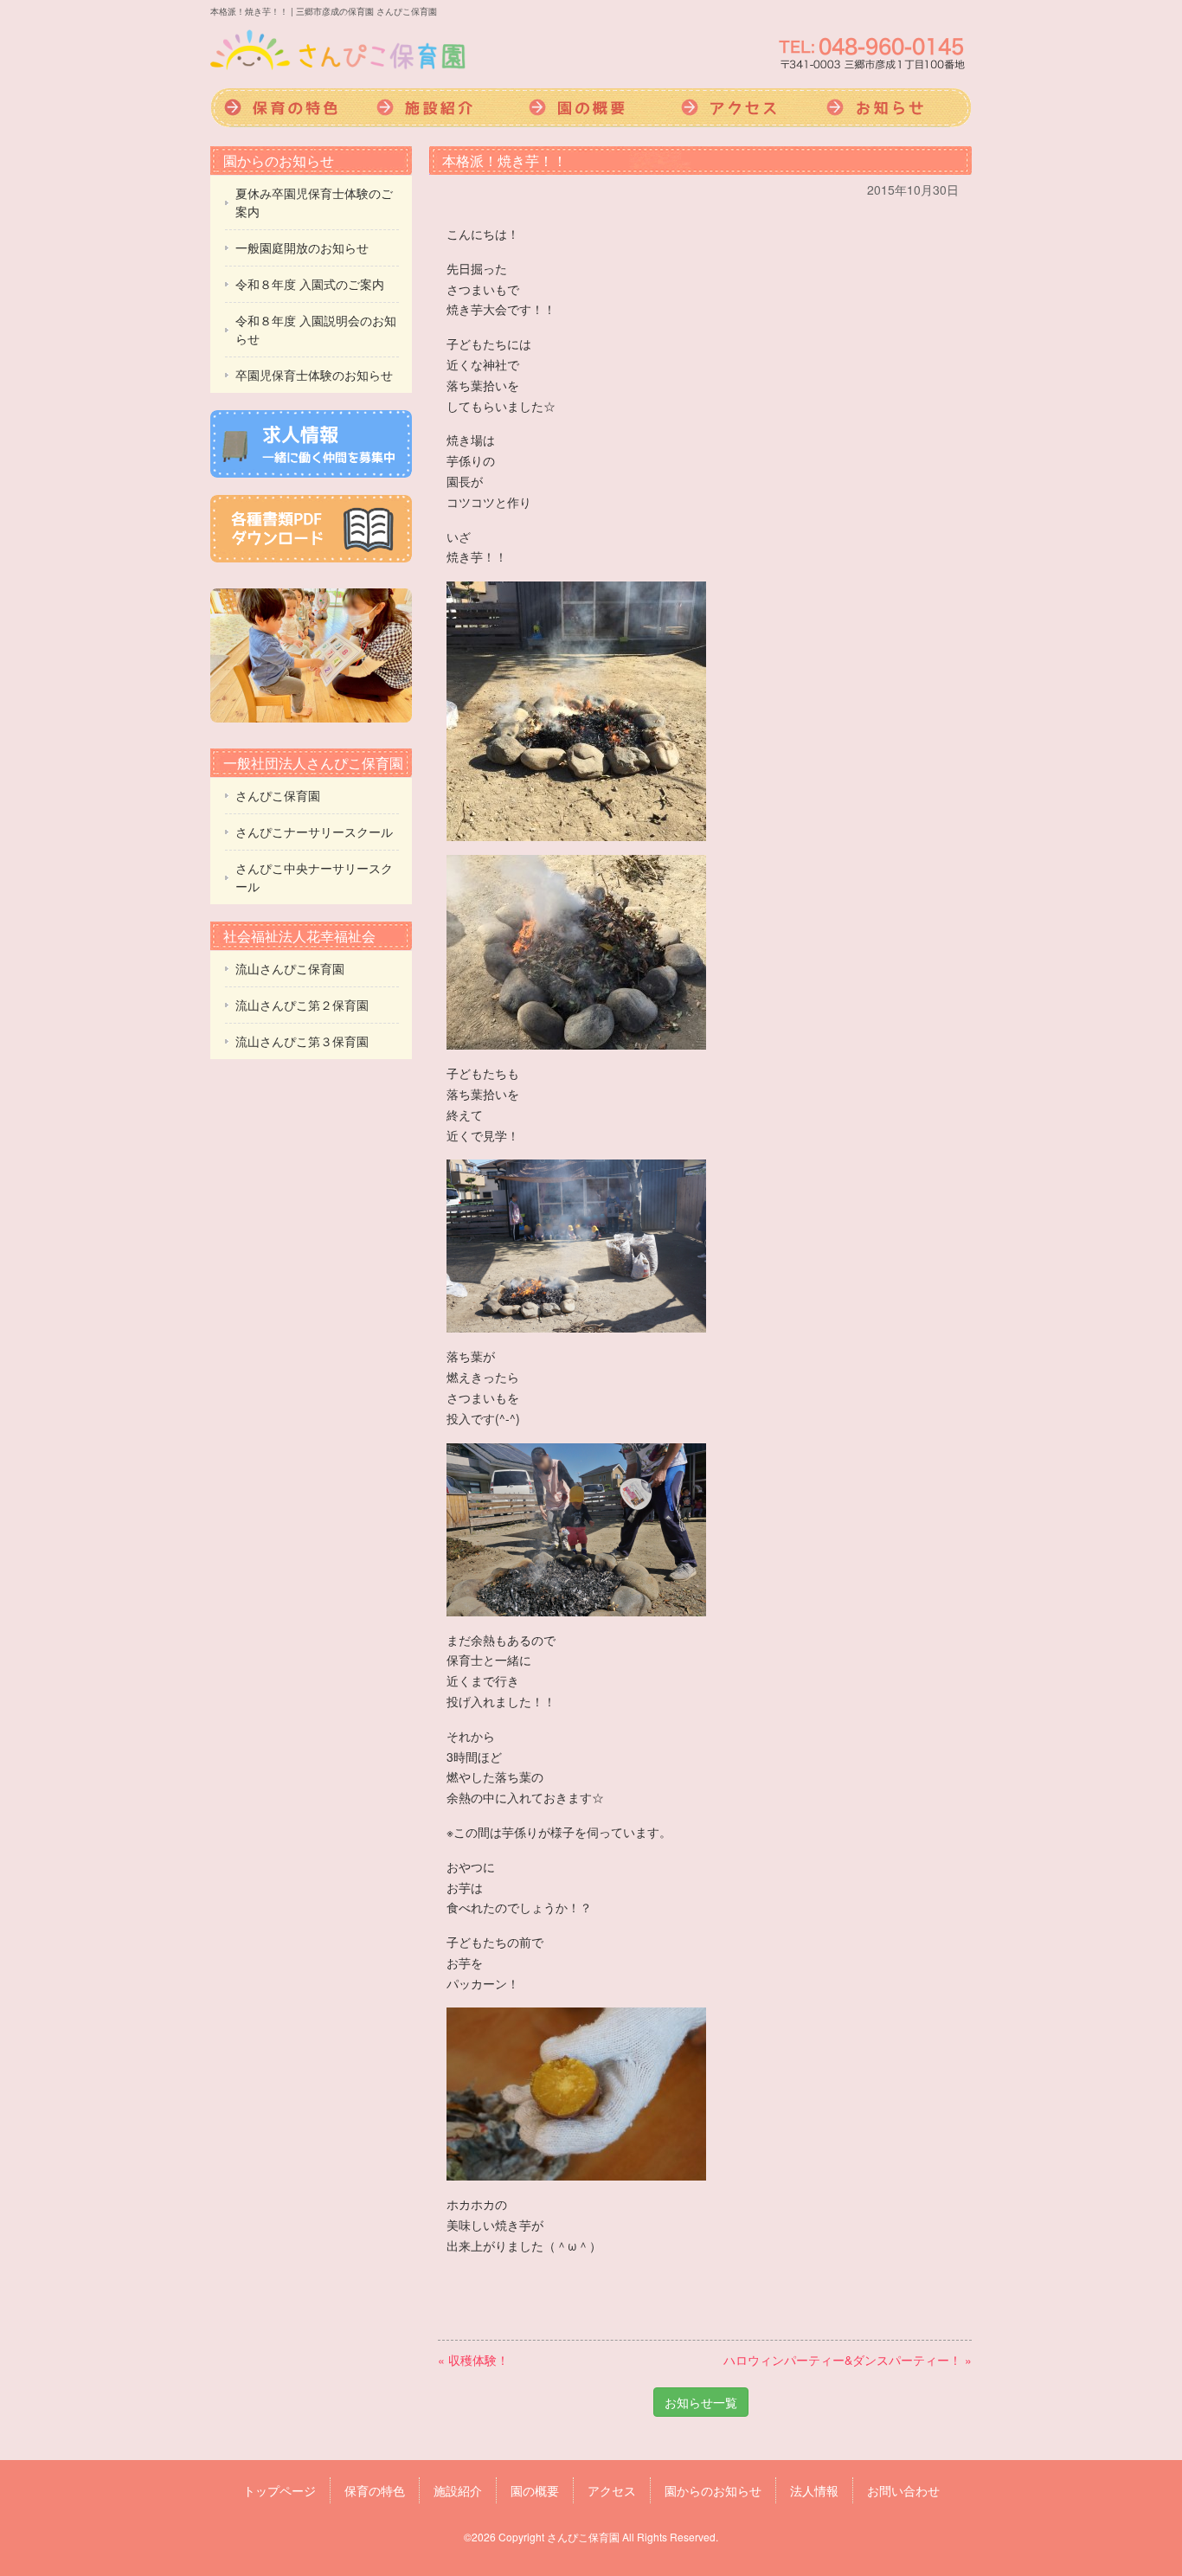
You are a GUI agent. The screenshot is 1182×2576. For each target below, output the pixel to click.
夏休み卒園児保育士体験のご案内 (314, 202)
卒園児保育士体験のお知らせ (314, 375)
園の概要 (591, 108)
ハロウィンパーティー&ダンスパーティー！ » (848, 2360)
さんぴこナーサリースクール (314, 832)
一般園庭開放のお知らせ (302, 247)
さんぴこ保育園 (278, 795)
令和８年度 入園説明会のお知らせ (316, 329)
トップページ (279, 2490)
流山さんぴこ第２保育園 (302, 1005)
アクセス (743, 108)
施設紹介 (439, 108)
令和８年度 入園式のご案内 (310, 284)
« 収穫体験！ (473, 2360)
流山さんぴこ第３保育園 (302, 1041)
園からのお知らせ (896, 108)
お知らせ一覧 (701, 2402)
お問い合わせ (903, 2490)
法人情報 (814, 2490)
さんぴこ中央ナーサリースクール (314, 877)
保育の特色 (286, 108)
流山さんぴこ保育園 (290, 968)
